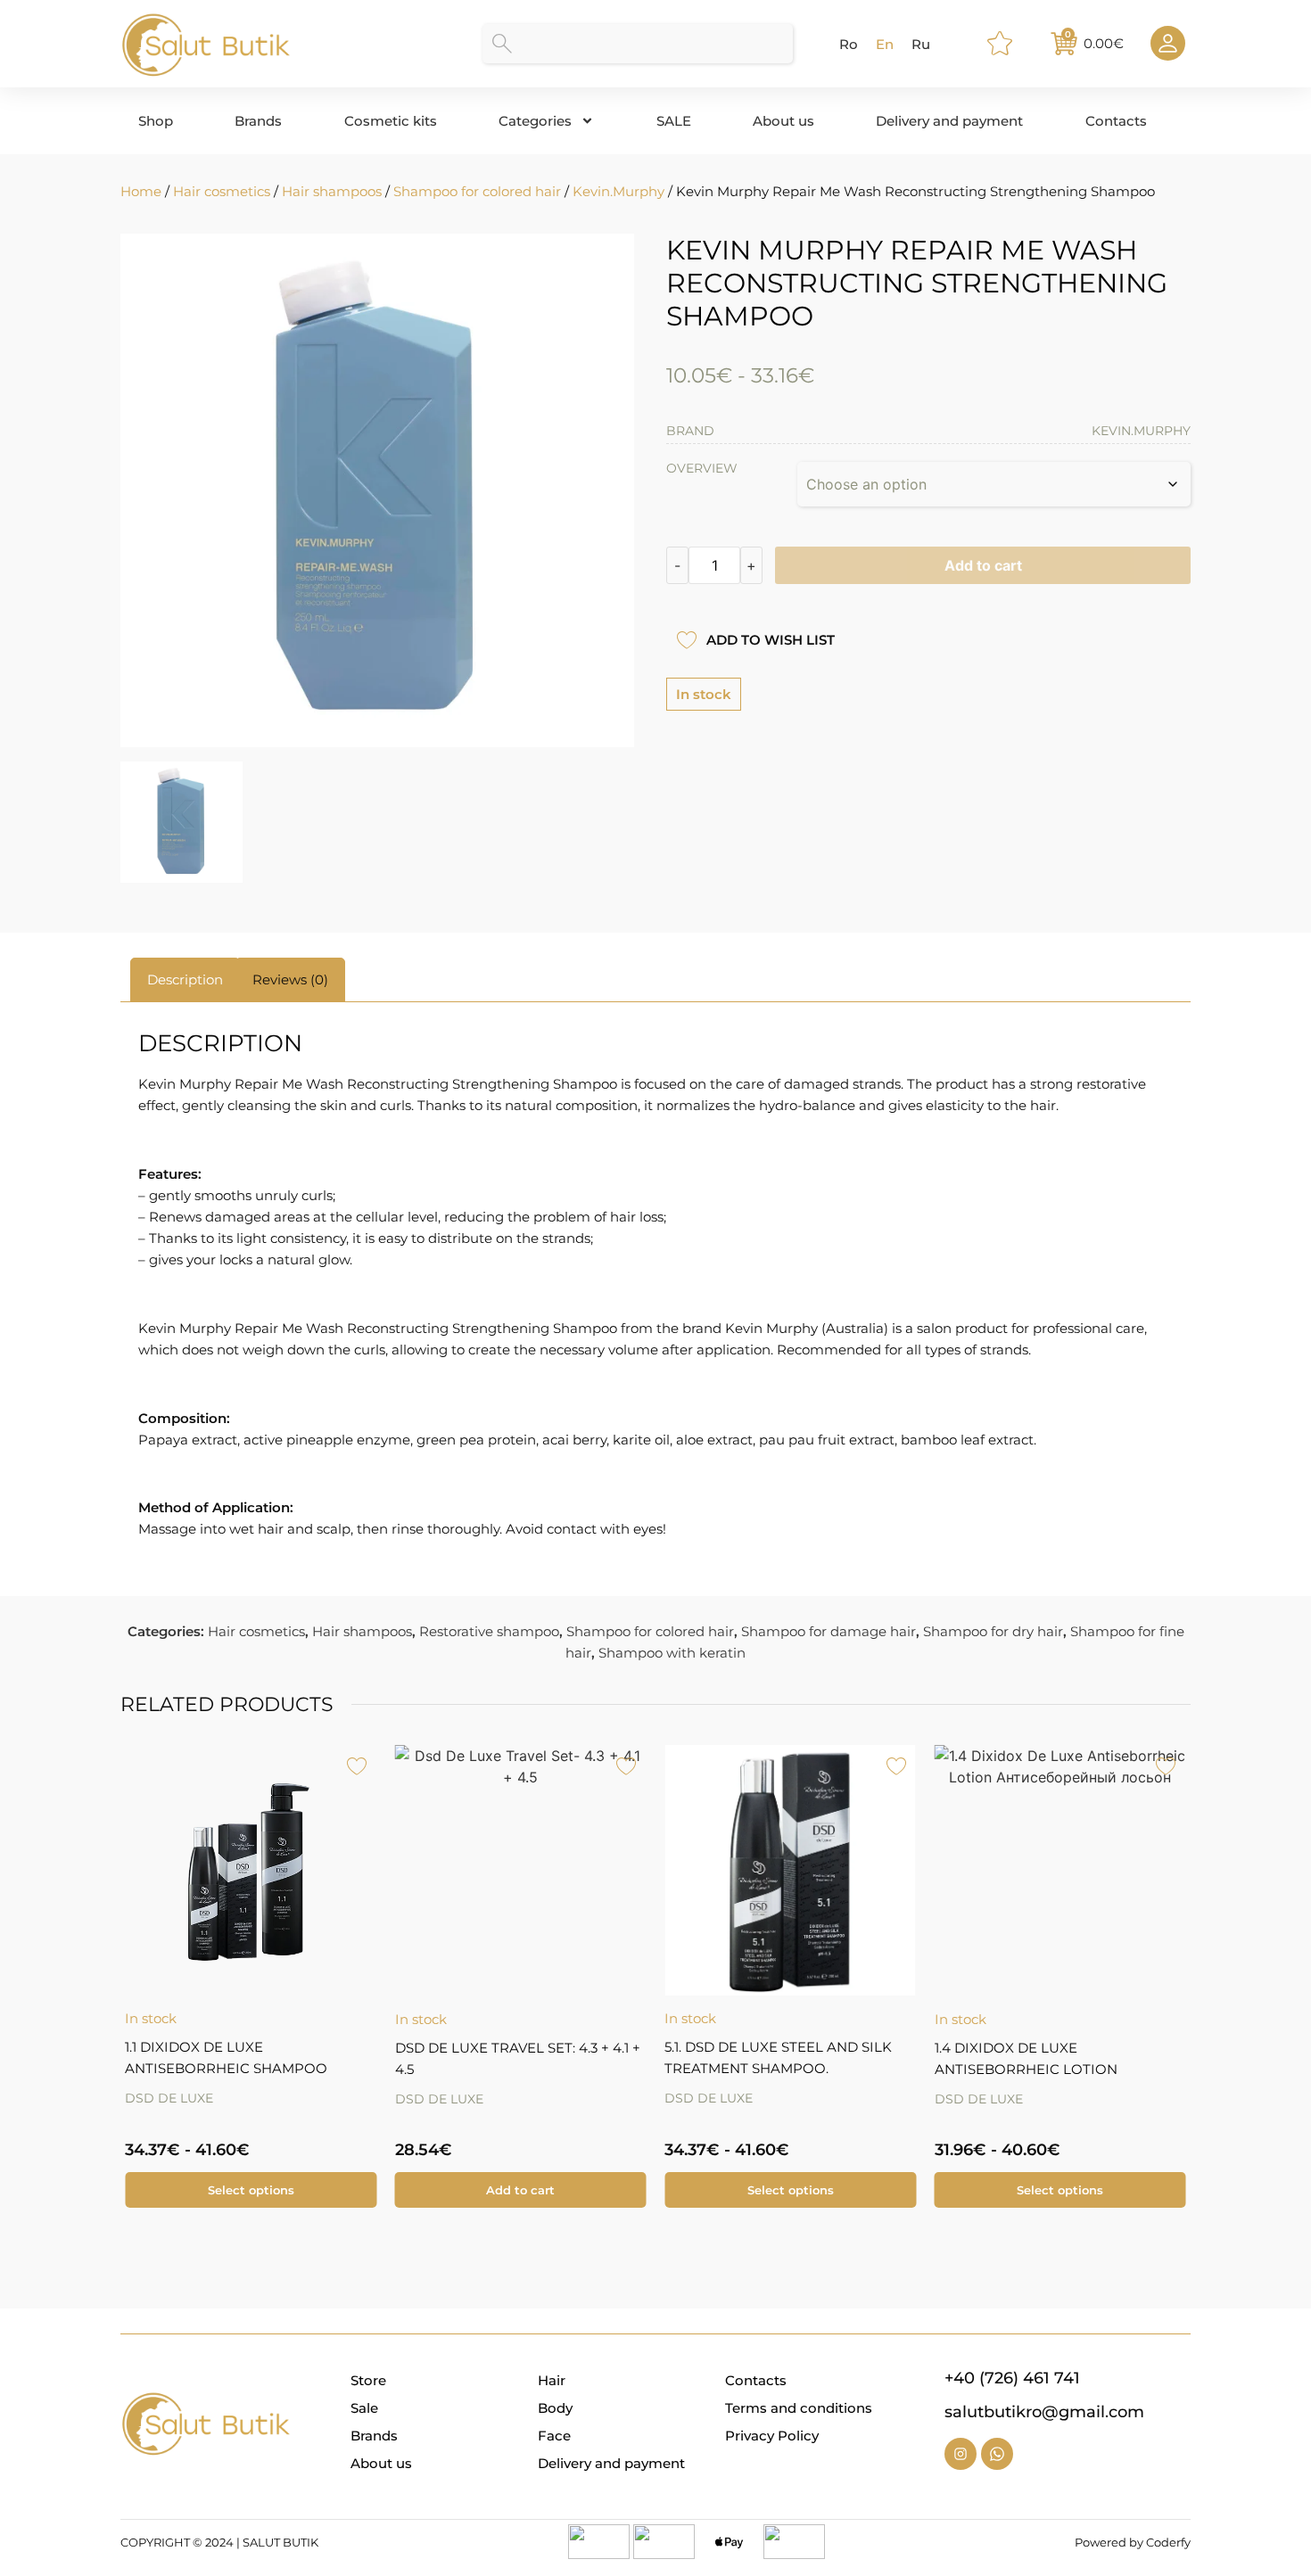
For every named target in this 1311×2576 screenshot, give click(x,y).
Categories (535, 121)
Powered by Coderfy (1133, 2542)
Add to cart (983, 565)
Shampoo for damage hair (829, 1631)
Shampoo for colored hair (477, 191)
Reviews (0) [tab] (290, 979)
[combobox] (638, 44)
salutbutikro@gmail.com (1044, 2412)
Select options (251, 2190)
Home (141, 191)
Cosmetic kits (391, 121)
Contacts (1116, 121)
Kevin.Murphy (618, 191)
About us (783, 121)
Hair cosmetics (222, 191)
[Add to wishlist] (686, 640)
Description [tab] (185, 979)
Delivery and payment (949, 121)
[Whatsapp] (997, 2454)
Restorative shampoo (489, 1631)
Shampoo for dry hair (993, 1631)
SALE (674, 121)
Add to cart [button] (520, 2190)
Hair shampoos (332, 191)
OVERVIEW (702, 468)
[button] (132, 1963)
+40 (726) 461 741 (1012, 2378)
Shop (156, 121)
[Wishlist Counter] (1008, 44)
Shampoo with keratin (672, 1653)
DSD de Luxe (169, 2098)
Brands (258, 121)
